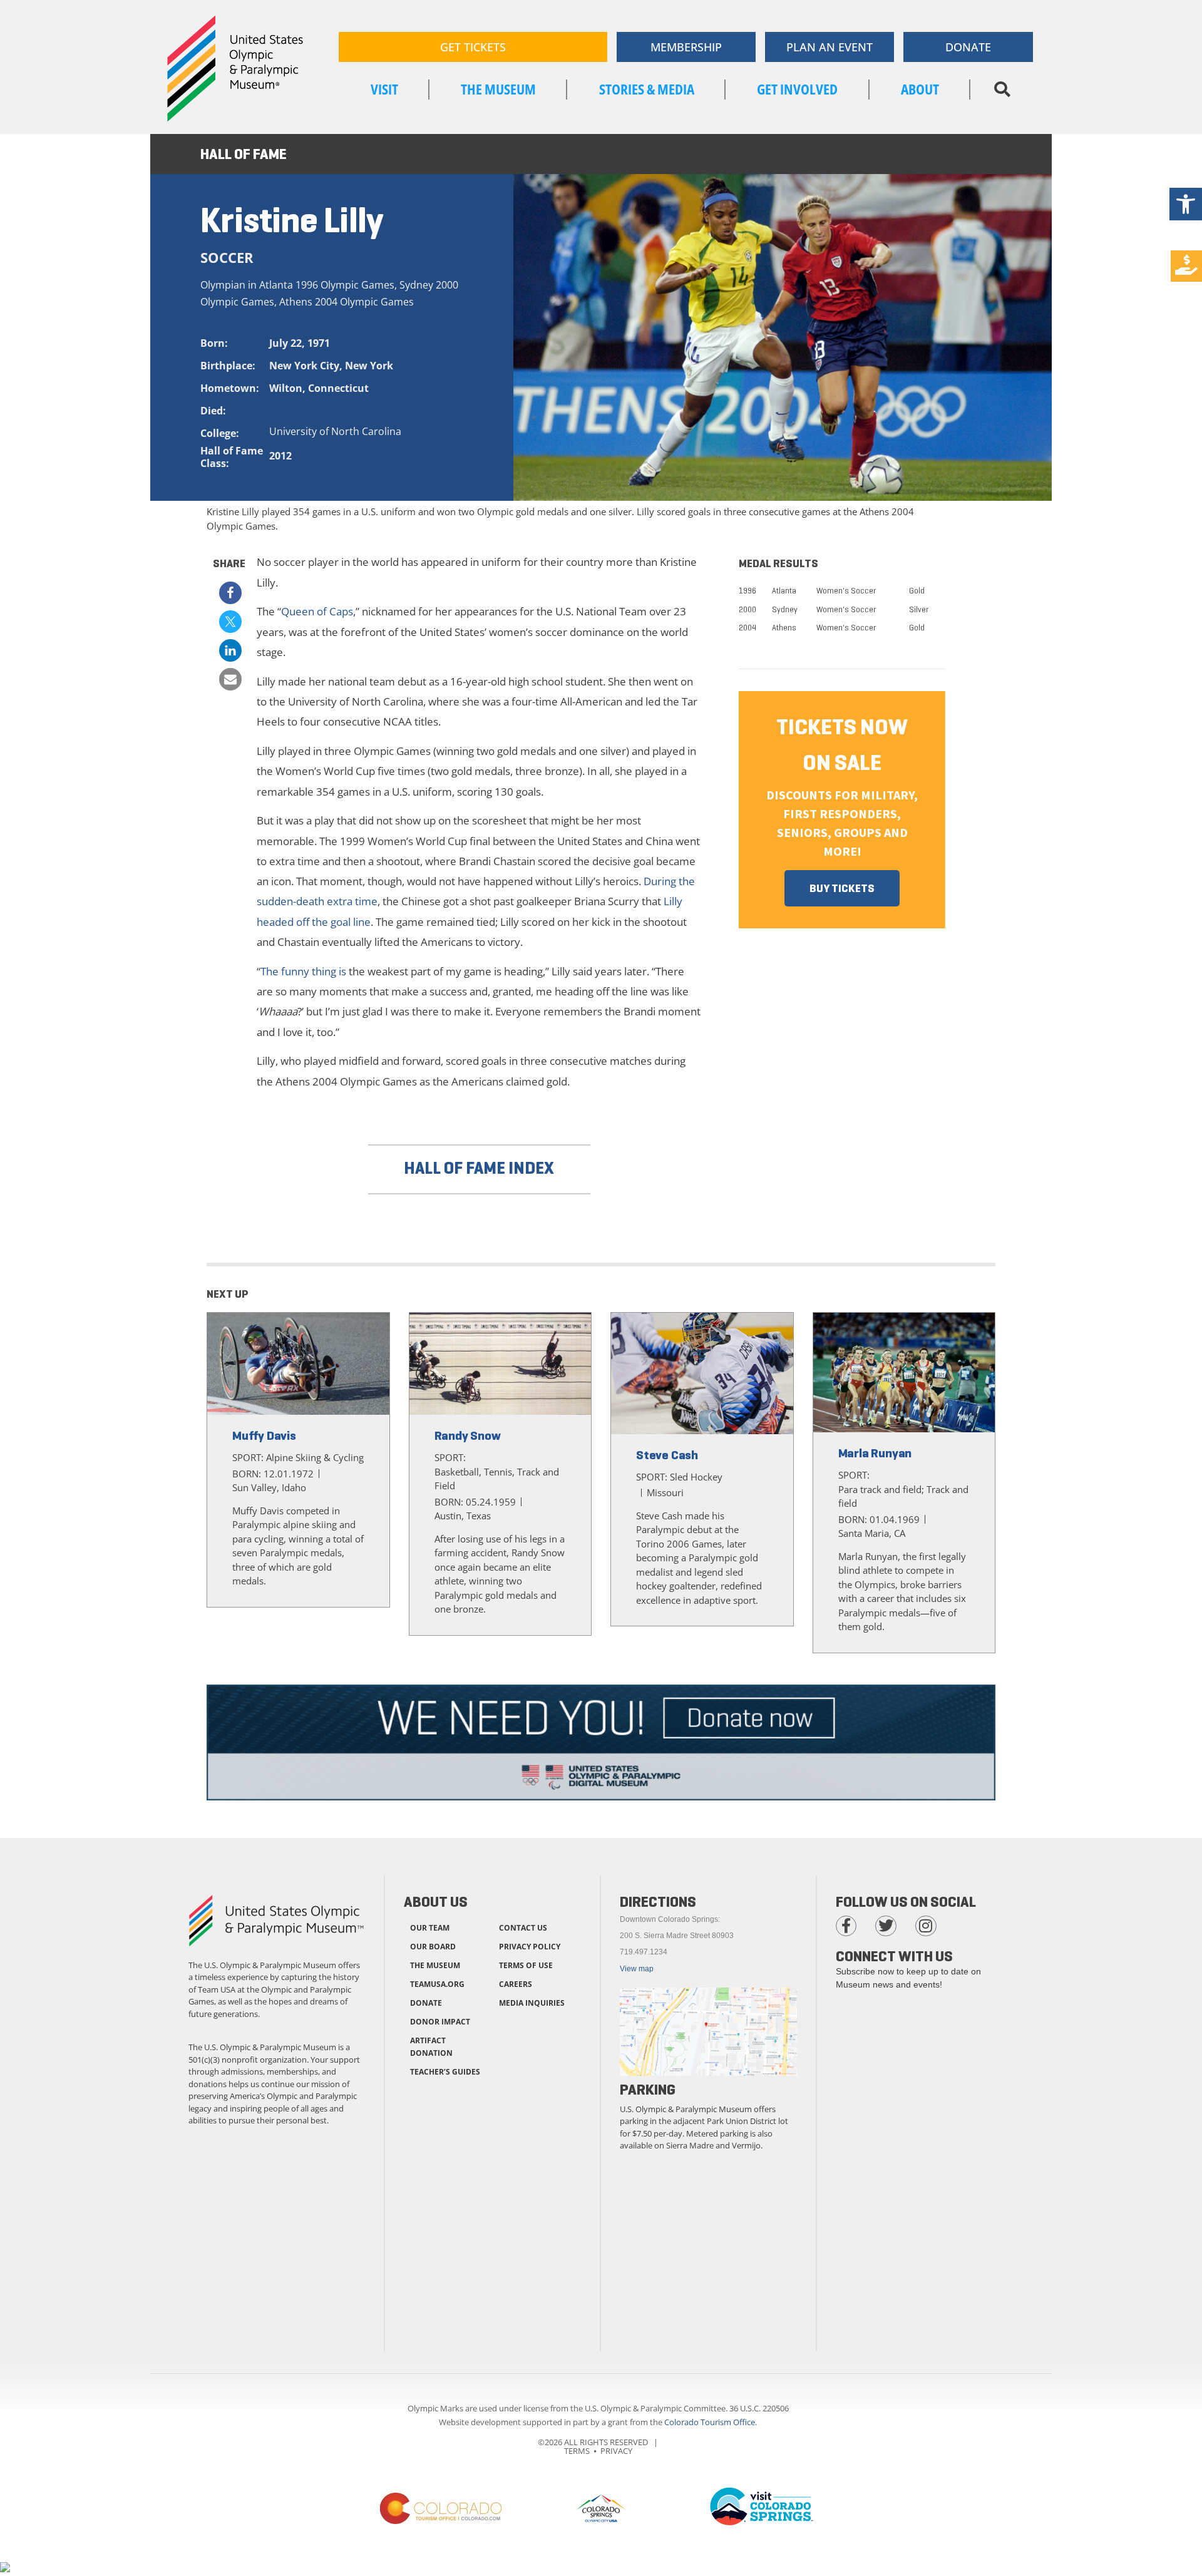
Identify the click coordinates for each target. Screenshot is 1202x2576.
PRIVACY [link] (616, 2451)
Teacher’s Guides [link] (445, 2072)
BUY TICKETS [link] (842, 888)
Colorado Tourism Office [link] (710, 2422)
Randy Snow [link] (468, 1436)
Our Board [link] (433, 1947)
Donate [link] (426, 2003)
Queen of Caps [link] (317, 611)
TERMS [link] (577, 2451)
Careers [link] (516, 1984)
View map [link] (637, 1969)
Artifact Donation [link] (431, 2047)
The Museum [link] (435, 1965)
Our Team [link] (430, 1928)
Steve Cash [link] (667, 1455)
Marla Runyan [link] (875, 1453)
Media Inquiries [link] (532, 2003)
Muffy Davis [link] (264, 1436)
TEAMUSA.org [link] (437, 1984)
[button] (1002, 90)
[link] (1186, 204)
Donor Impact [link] (440, 2022)
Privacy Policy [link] (530, 1947)
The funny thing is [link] (303, 971)
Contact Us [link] (523, 1928)
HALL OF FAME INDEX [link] (479, 1168)
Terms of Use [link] (526, 1965)
